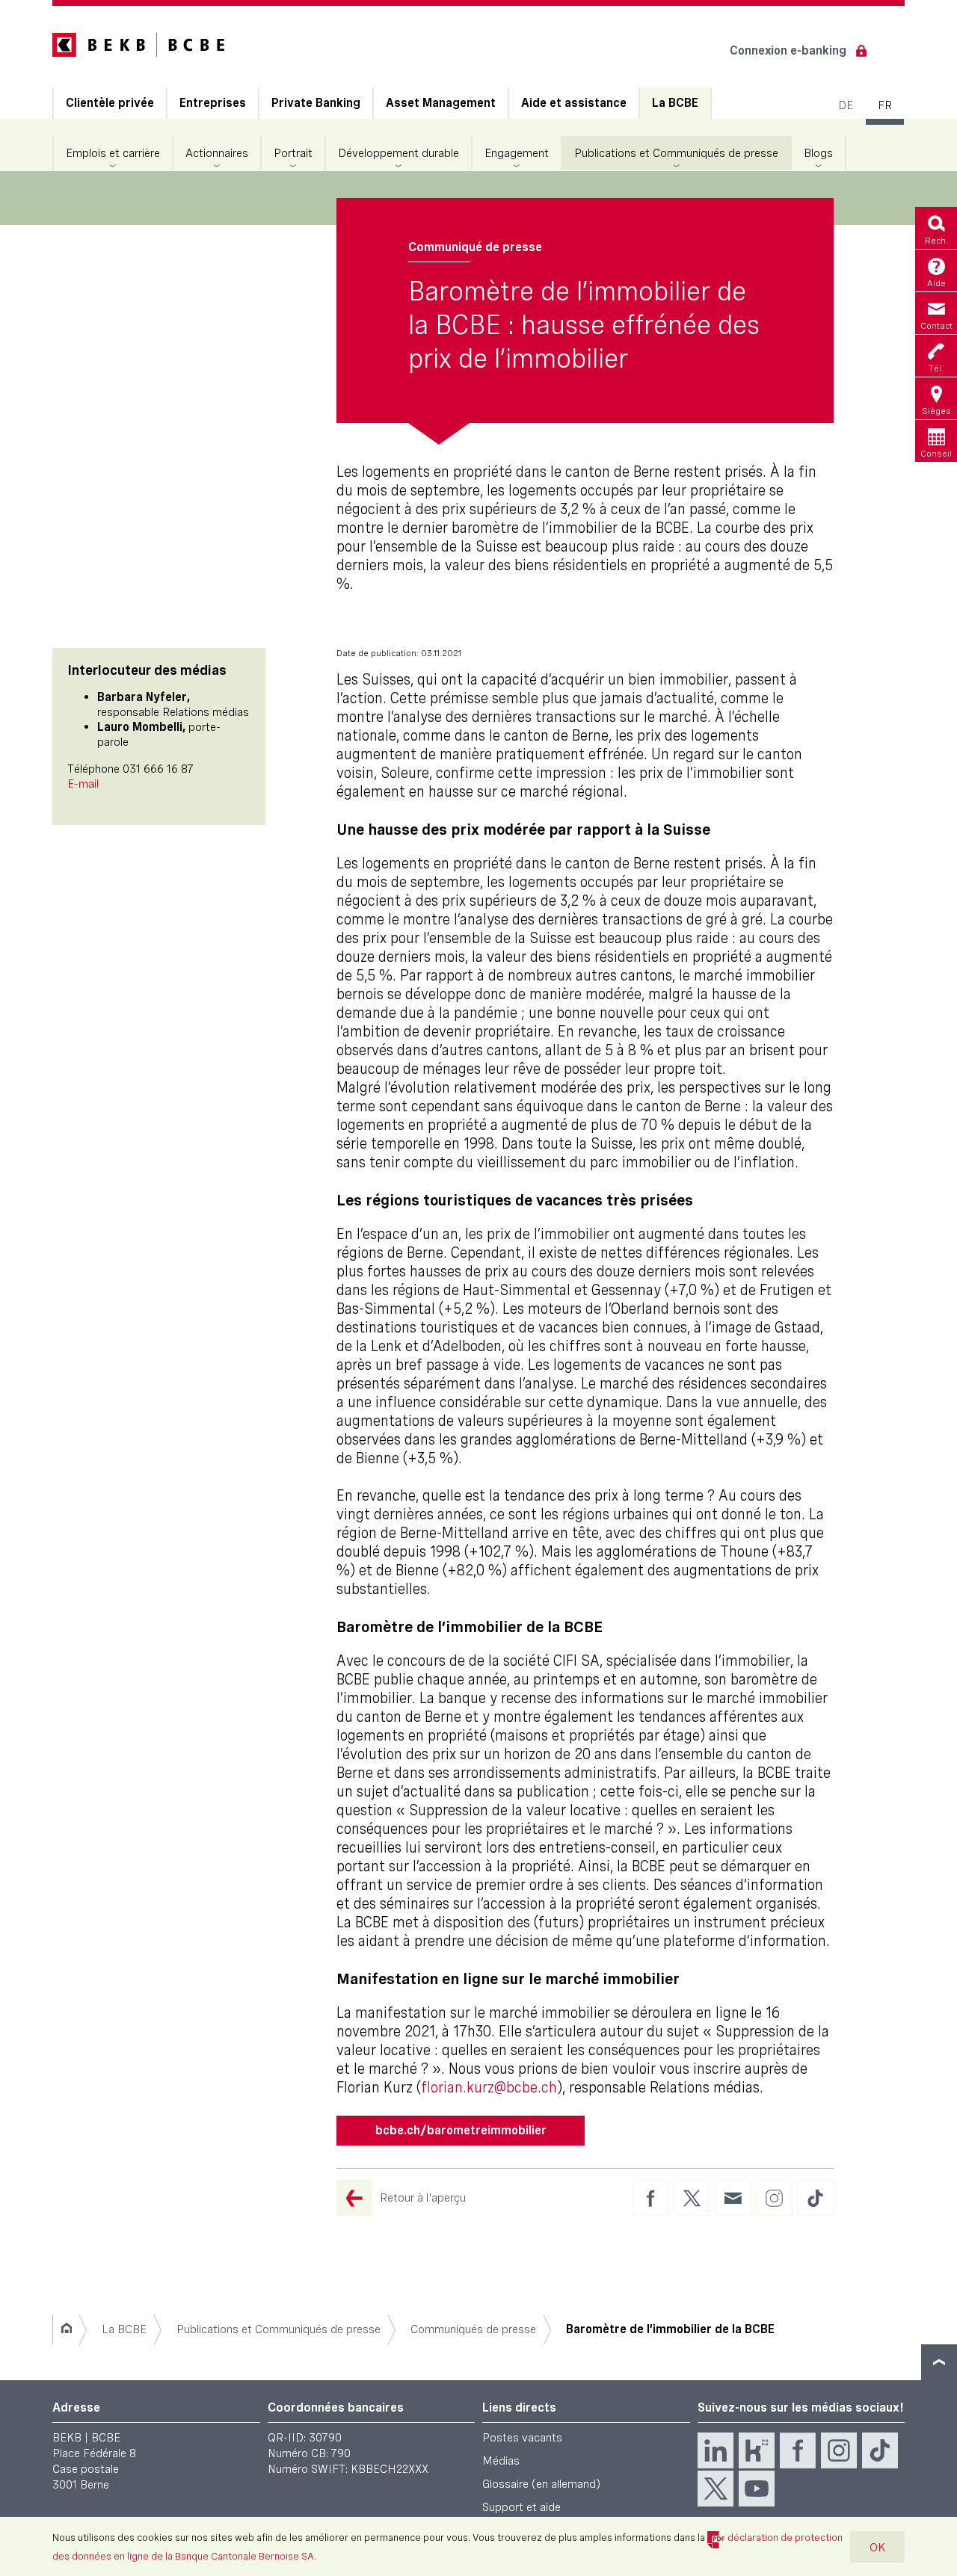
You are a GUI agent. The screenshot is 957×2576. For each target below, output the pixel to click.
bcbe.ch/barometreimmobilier (461, 2130)
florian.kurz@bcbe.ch (489, 2087)
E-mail (83, 784)
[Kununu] (757, 2450)
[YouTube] (757, 2489)
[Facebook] (798, 2450)
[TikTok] (880, 2450)
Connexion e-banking (788, 50)
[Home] (66, 2329)
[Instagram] (839, 2450)
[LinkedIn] (716, 2450)
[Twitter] (716, 2489)
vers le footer (939, 2362)
